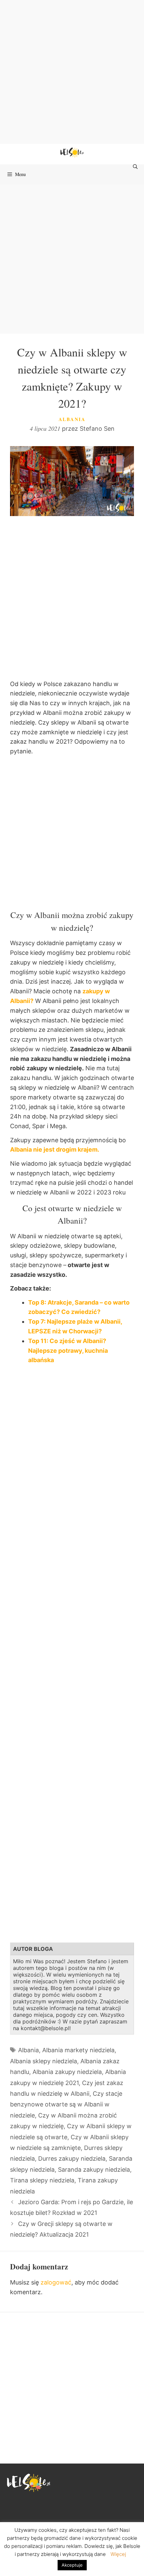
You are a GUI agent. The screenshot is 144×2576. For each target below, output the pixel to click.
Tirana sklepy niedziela (42, 2180)
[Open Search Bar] (136, 167)
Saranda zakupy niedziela (94, 2170)
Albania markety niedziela (78, 2050)
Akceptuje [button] (72, 2565)
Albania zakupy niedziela (67, 2072)
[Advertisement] (72, 72)
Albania (72, 419)
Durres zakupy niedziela (72, 2158)
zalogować (56, 2282)
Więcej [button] (118, 2554)
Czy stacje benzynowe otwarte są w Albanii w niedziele (66, 2104)
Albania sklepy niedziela (44, 2061)
